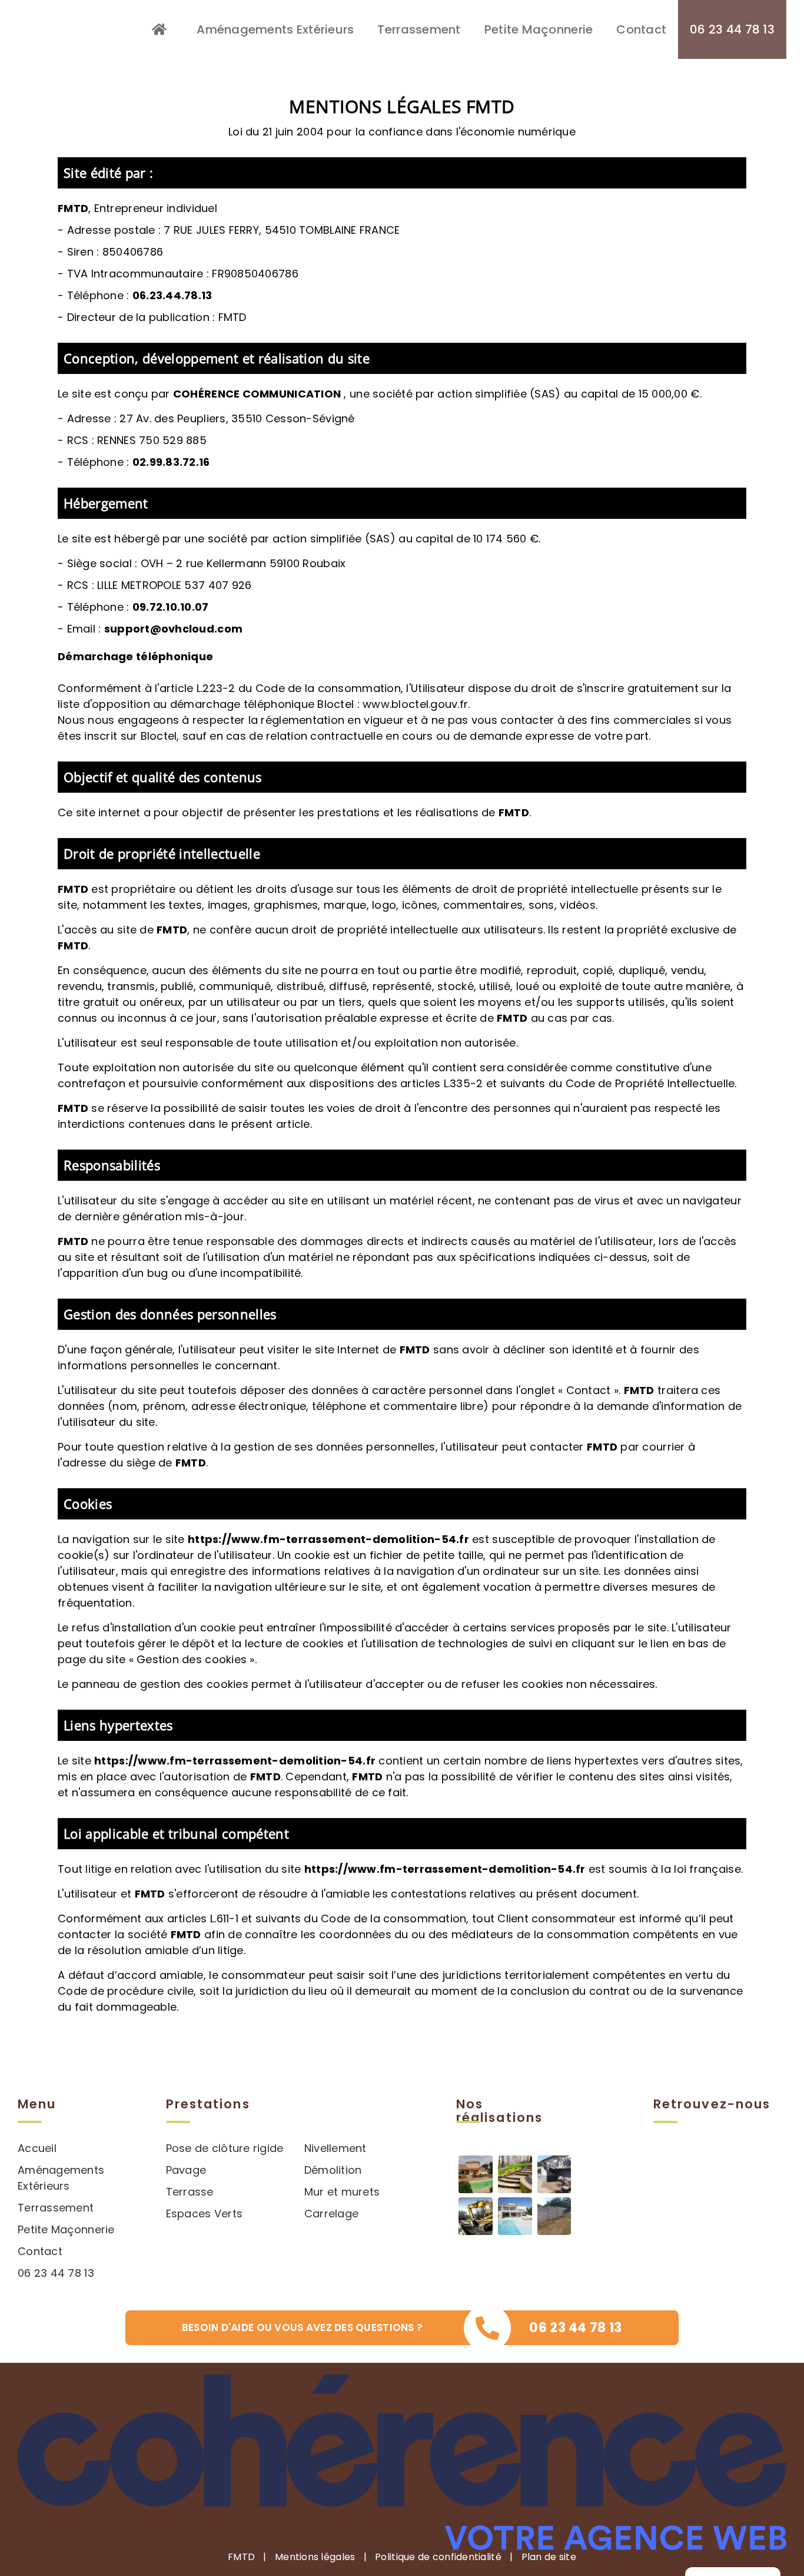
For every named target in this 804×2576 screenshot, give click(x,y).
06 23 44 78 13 (56, 2273)
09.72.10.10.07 (171, 607)
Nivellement (335, 2148)
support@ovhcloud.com (173, 629)
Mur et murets (342, 2192)
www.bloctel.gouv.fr (415, 704)
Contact (40, 2251)
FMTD (241, 2557)
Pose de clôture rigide (225, 2148)
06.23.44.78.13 (172, 295)
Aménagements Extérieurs (61, 2178)
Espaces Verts (205, 2214)
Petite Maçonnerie (66, 2229)
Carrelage (331, 2214)
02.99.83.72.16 (171, 462)
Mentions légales (315, 2557)
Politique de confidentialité (438, 2557)
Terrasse (190, 2192)
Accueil (37, 2148)
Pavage (186, 2170)
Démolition (333, 2170)
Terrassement (56, 2208)
